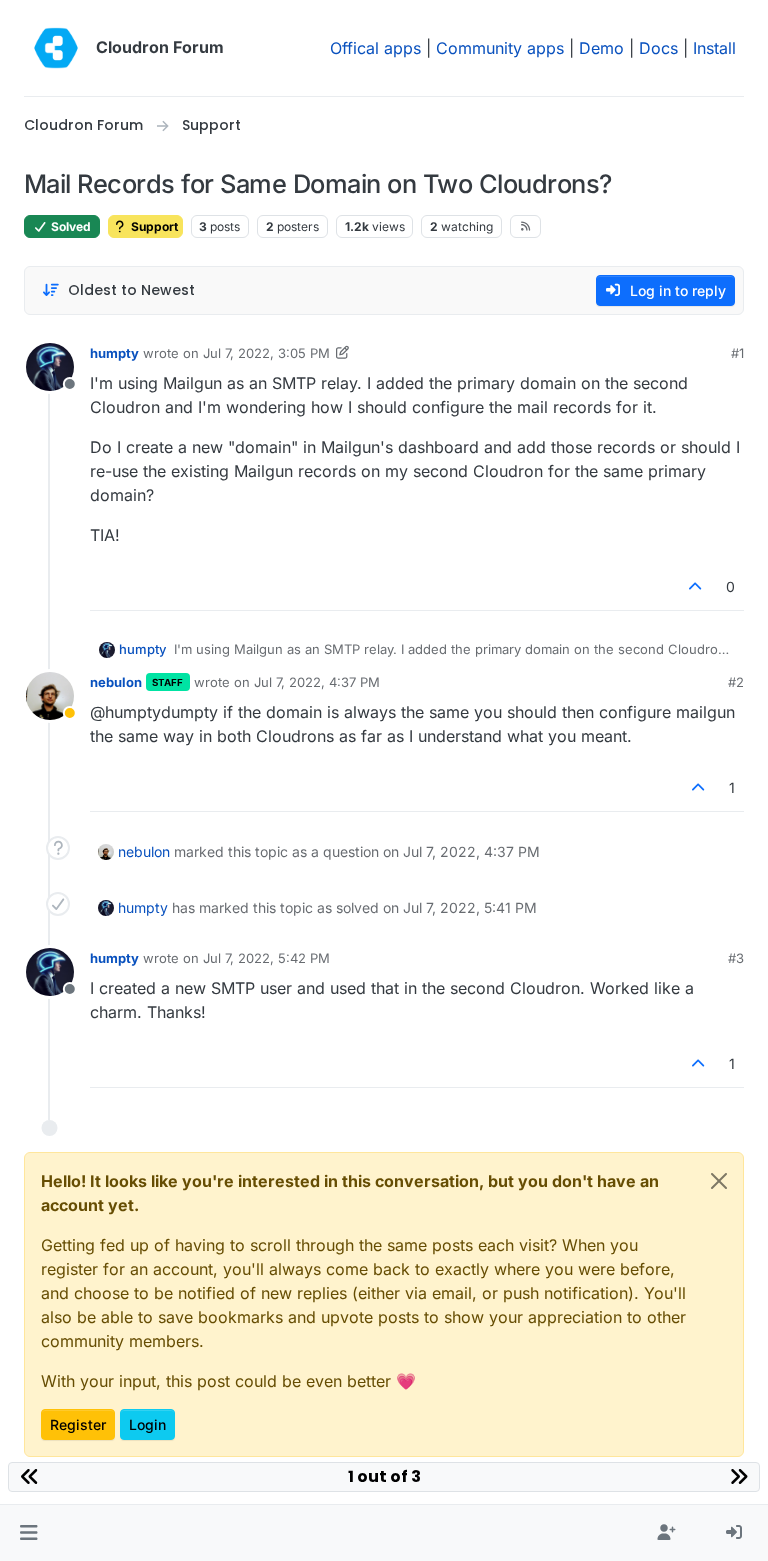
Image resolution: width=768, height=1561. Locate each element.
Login (147, 1424)
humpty (114, 353)
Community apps (500, 48)
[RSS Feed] (525, 226)
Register (78, 1424)
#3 (736, 958)
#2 (736, 682)
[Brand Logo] (56, 48)
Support (153, 226)
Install (714, 48)
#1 (737, 353)
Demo (601, 48)
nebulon (116, 682)
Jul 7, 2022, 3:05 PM (266, 353)
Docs (658, 48)
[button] (28, 1533)
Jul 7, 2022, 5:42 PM (266, 958)
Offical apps (375, 48)
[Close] (719, 1181)
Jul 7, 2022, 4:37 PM (317, 682)
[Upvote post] (696, 586)
